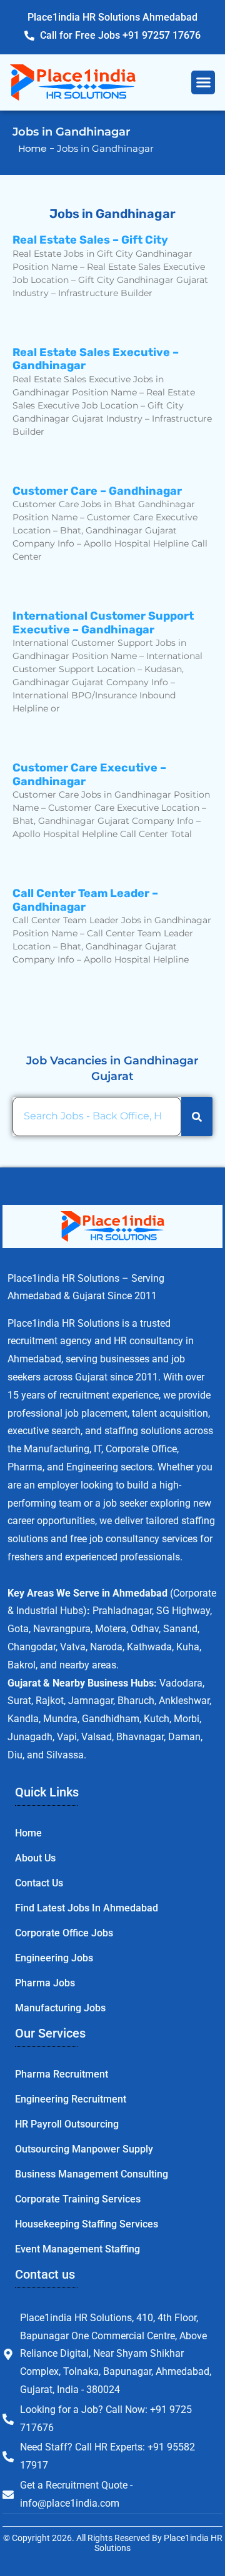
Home (28, 1833)
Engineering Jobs (54, 1958)
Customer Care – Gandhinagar (97, 491)
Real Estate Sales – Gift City (90, 240)
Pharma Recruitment (62, 2074)
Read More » (42, 315)
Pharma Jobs (45, 1983)
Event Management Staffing (77, 2249)
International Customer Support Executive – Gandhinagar (103, 623)
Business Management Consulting (92, 2174)
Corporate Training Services (78, 2199)
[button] (203, 82)
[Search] (197, 1117)
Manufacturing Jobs (60, 2008)
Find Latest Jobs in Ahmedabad (87, 1908)
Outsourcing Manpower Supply (84, 2149)
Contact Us (39, 1883)
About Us (35, 1858)
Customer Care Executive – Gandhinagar (89, 775)
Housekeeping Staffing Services (87, 2224)
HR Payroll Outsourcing (67, 2124)
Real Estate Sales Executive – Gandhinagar (96, 359)
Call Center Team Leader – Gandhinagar (85, 900)
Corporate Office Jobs (64, 1933)
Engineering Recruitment (71, 2099)
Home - (38, 148)
